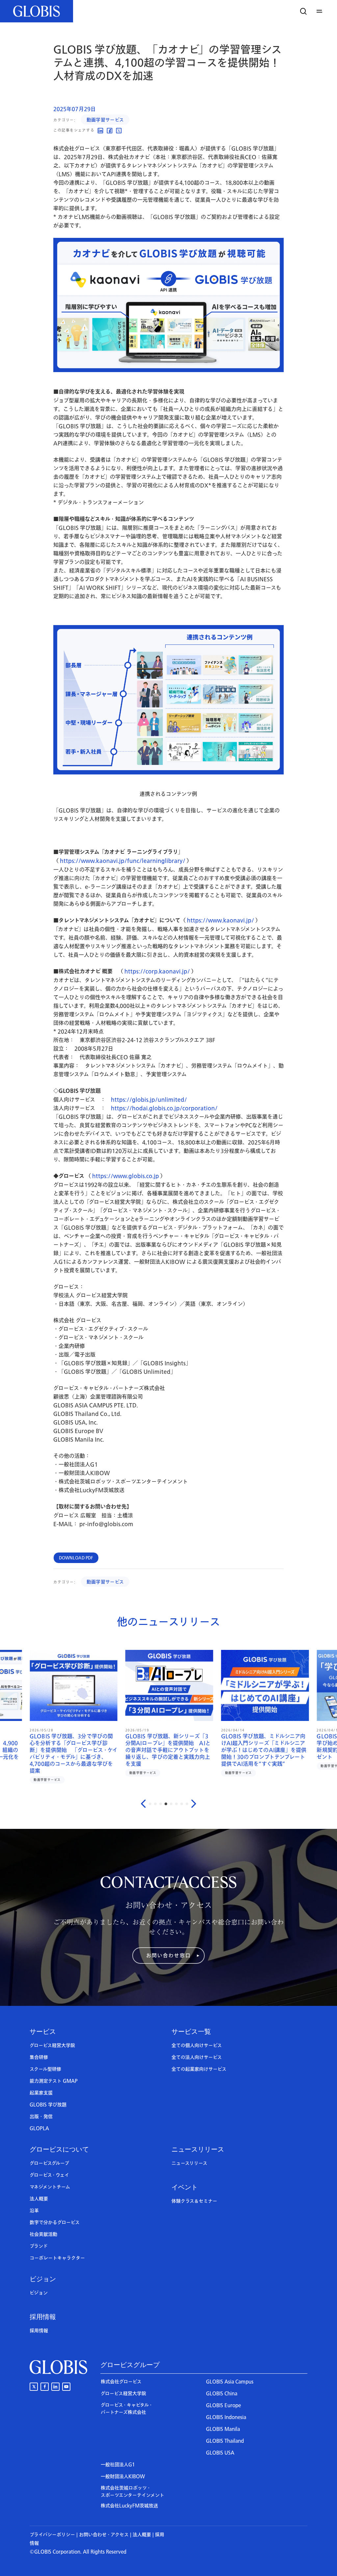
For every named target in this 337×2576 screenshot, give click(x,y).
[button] (320, 11)
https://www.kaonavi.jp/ (220, 921)
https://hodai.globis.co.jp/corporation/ (164, 1108)
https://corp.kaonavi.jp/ (157, 972)
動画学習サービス (105, 120)
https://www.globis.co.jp (126, 1176)
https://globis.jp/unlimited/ (149, 1100)
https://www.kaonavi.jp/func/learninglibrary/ (123, 861)
